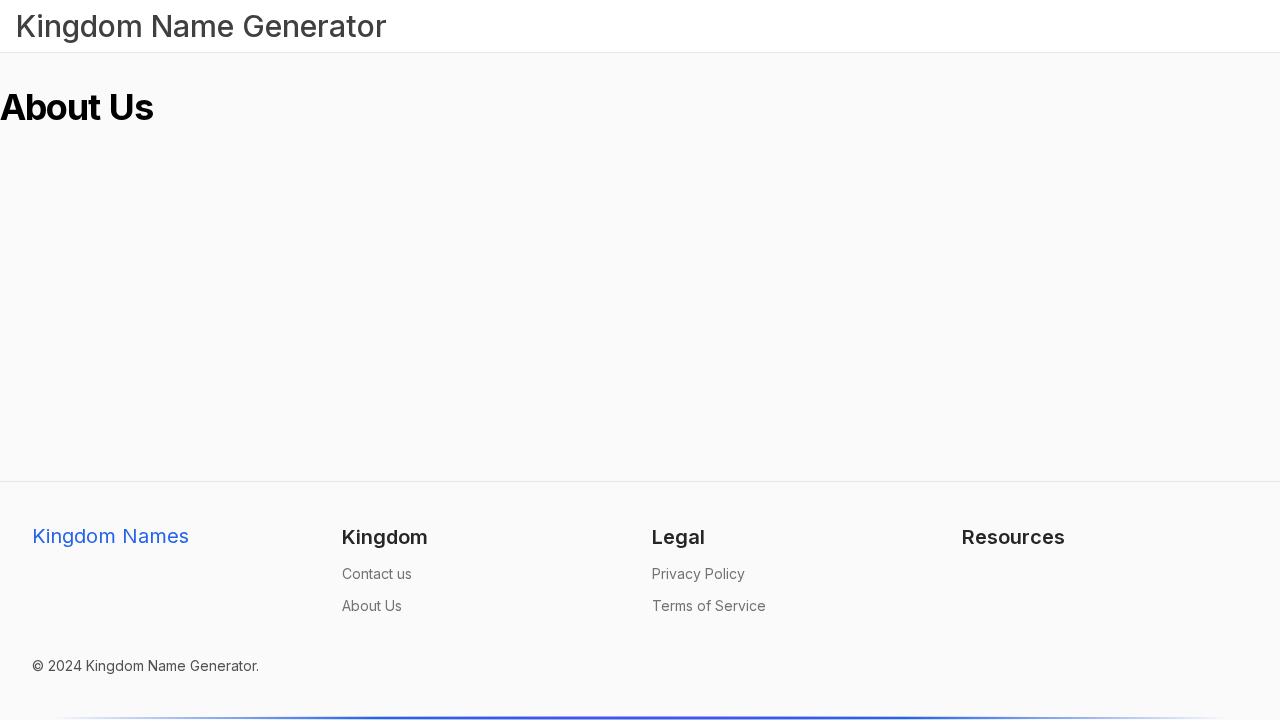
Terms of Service (709, 605)
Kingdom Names (110, 536)
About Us (372, 605)
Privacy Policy (698, 573)
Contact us (377, 573)
